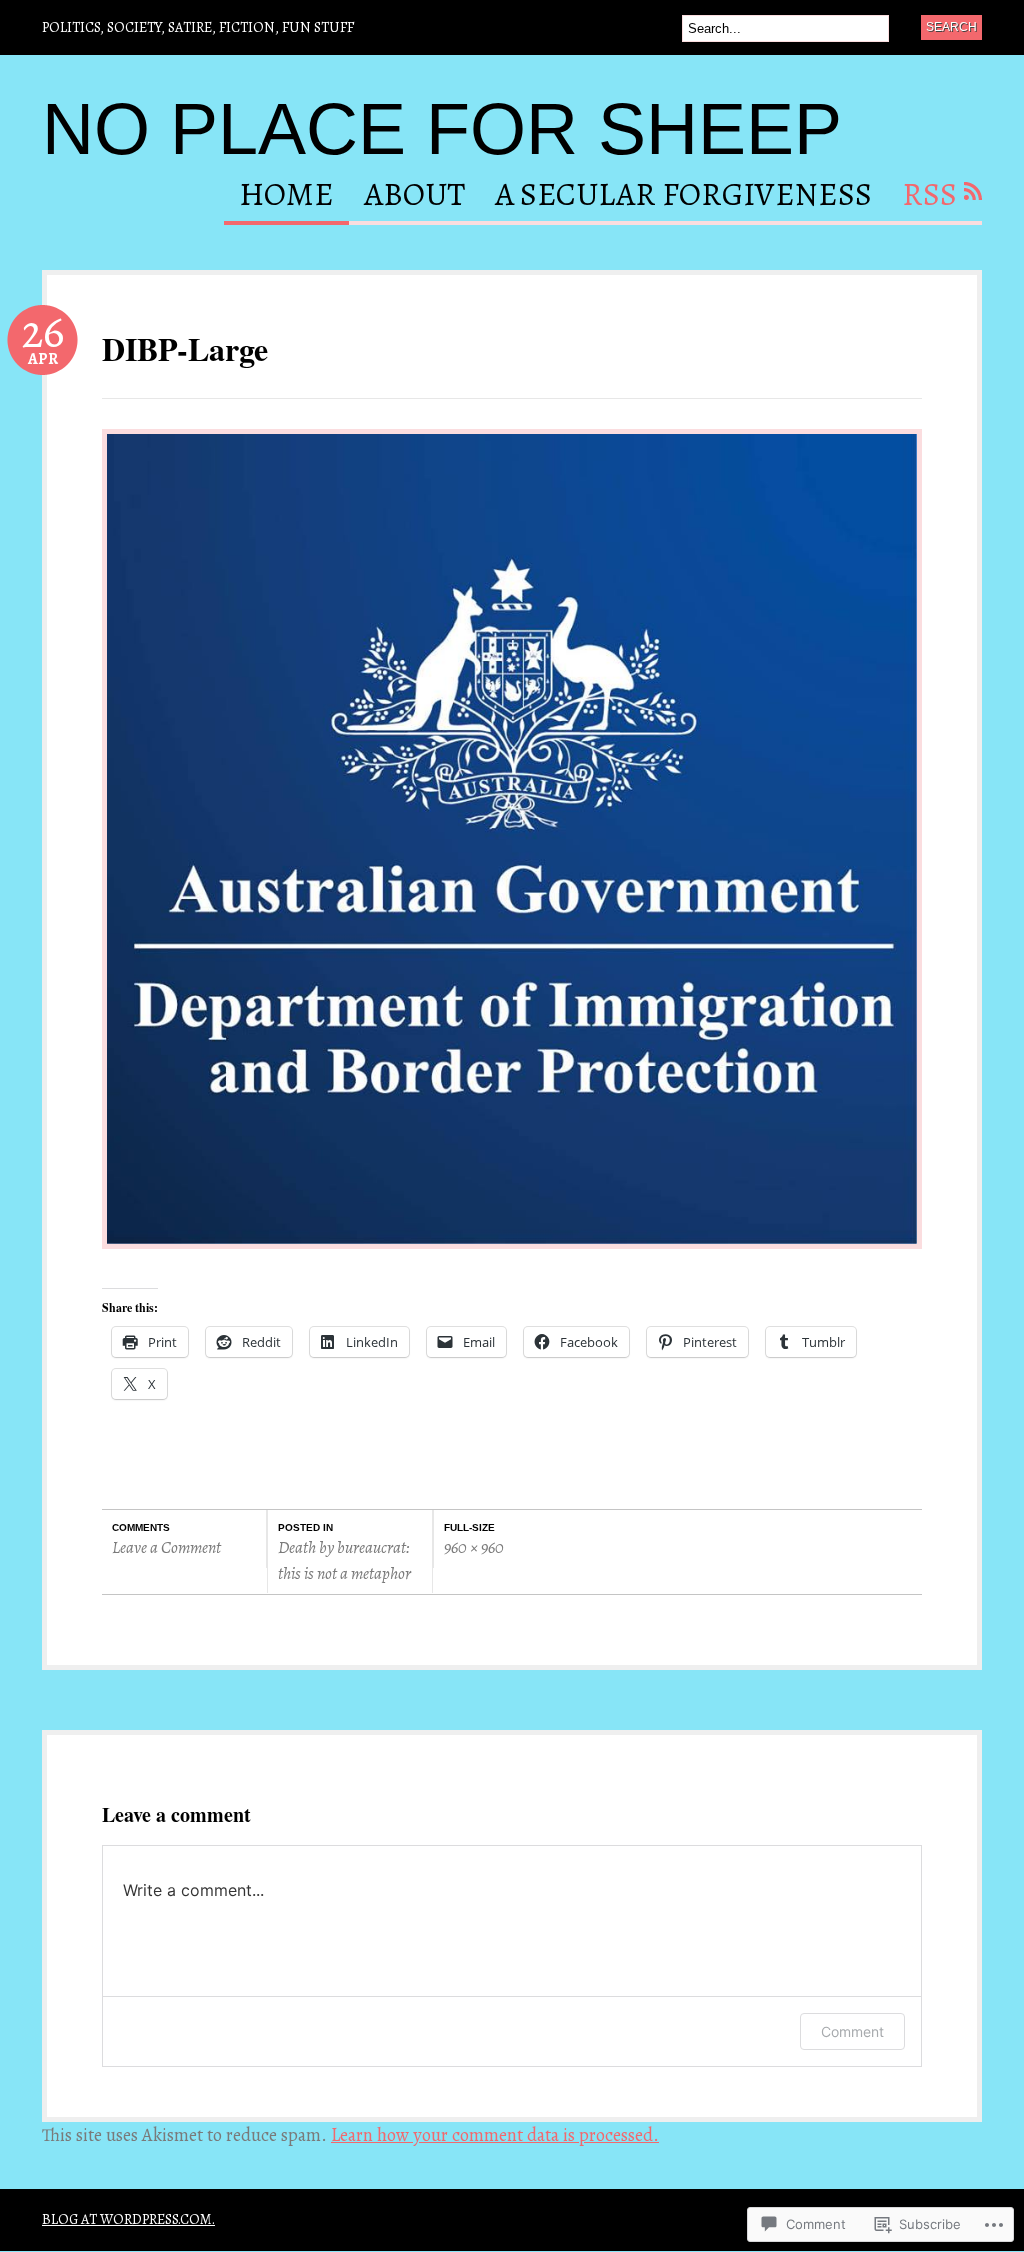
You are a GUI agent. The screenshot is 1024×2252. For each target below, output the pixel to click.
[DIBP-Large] (512, 1258)
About (414, 197)
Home (286, 197)
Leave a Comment (166, 1547)
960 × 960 (474, 1547)
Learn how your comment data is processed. (495, 2135)
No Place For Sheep (442, 129)
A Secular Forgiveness (683, 197)
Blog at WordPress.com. (128, 2219)
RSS (929, 197)
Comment (852, 2031)
